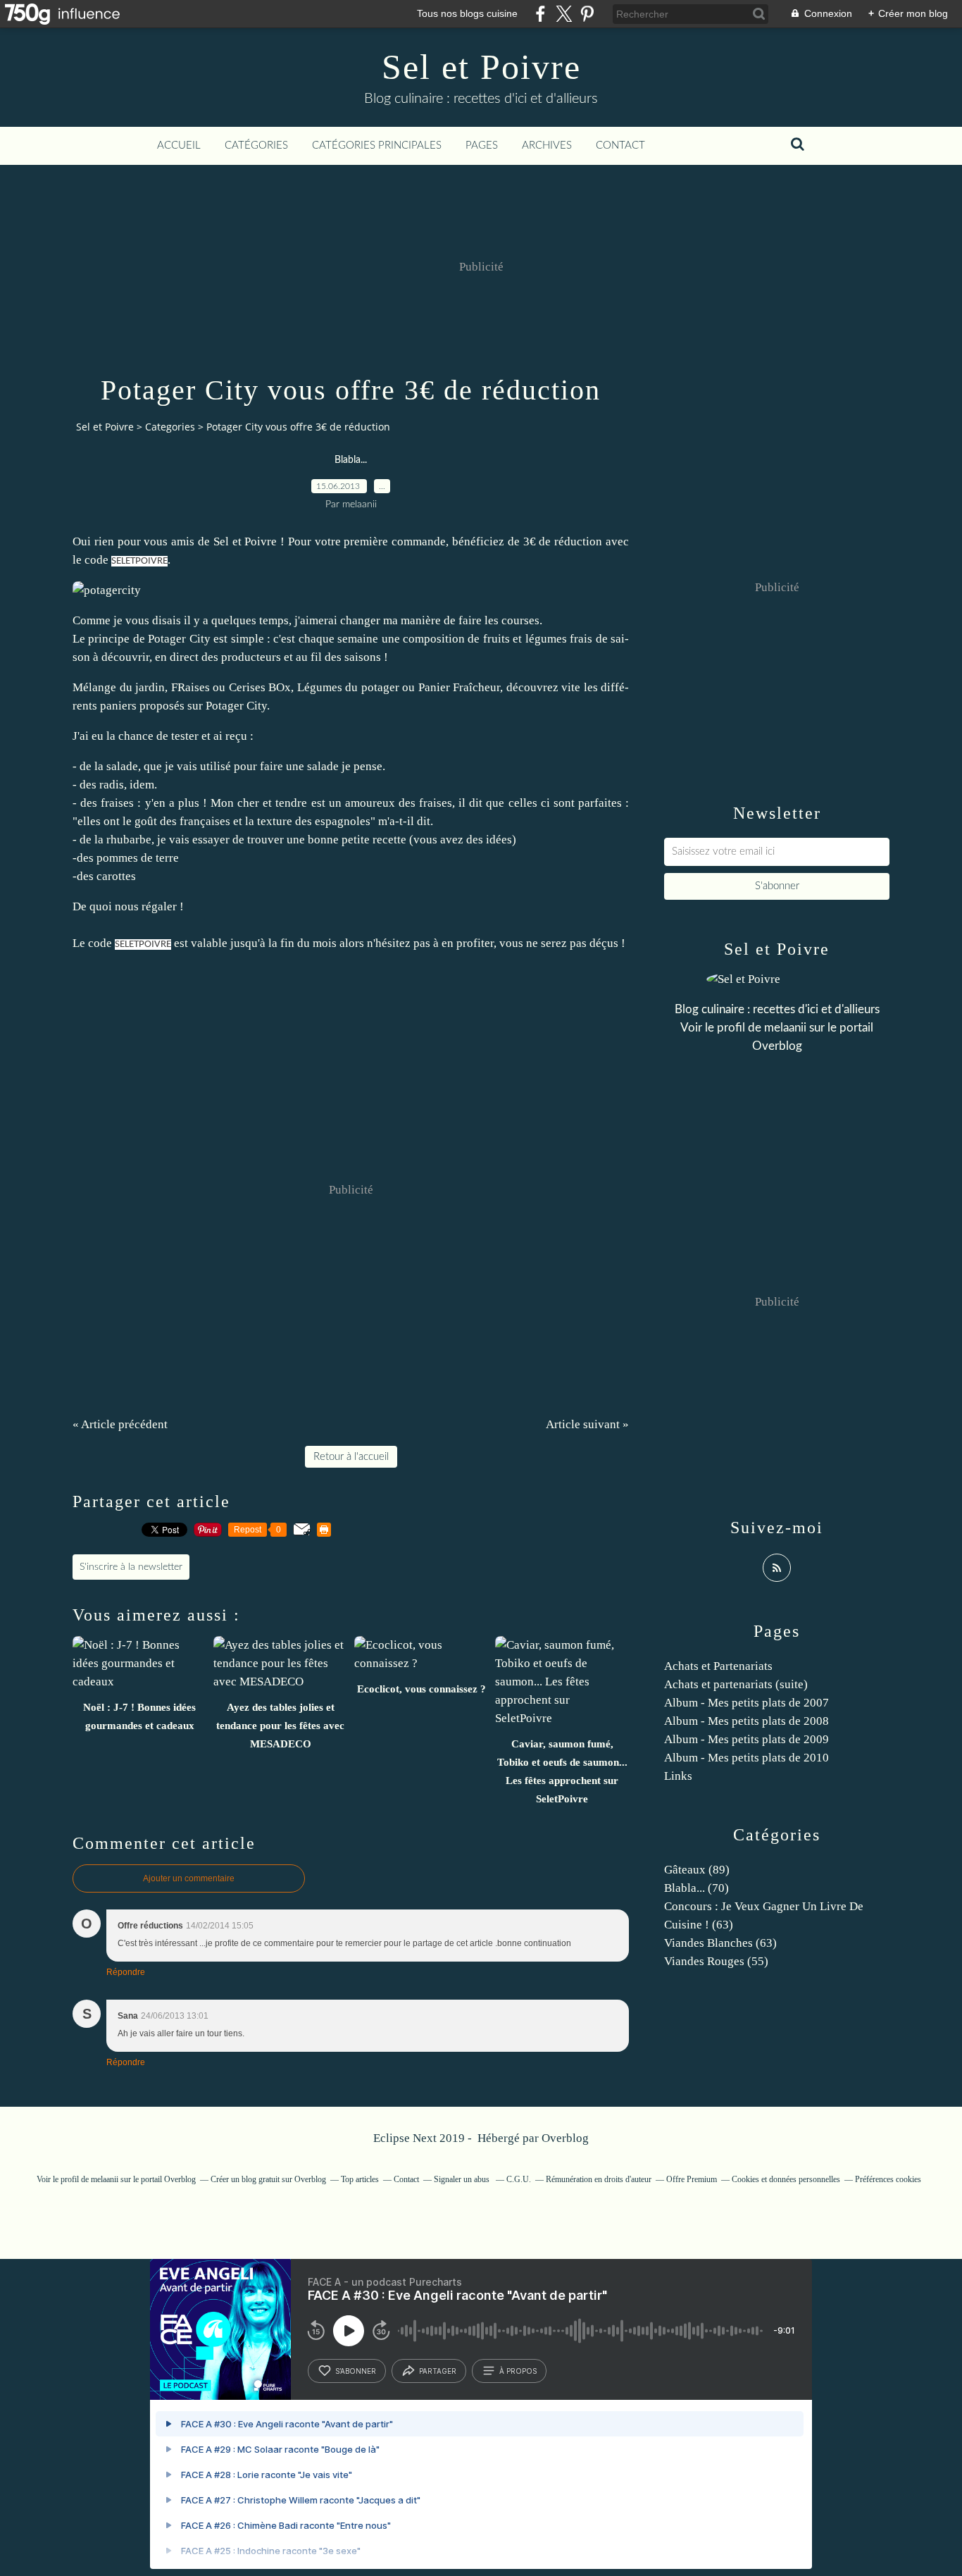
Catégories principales (377, 145)
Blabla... (351, 460)
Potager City (236, 706)
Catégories (256, 145)
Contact (620, 145)
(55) (716, 1961)
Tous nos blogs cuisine (467, 13)
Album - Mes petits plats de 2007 (747, 1703)
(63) (720, 1943)
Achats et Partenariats (718, 1666)
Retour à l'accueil (351, 1457)
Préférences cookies (888, 2179)
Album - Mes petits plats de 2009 (747, 1739)
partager (438, 2371)
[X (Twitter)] (564, 14)
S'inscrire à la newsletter (131, 1567)
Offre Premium (692, 2179)
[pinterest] (587, 14)
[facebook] (541, 14)
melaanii (785, 1028)
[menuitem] (179, 146)
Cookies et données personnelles (786, 2179)
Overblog (565, 2138)
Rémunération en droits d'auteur (599, 2179)
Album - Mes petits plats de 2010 (747, 1758)
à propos (518, 2371)
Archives (547, 145)
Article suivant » (587, 1424)
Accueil (179, 145)
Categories (170, 427)
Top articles (360, 2179)
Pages (482, 145)
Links (678, 1776)
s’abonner (356, 2371)
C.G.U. (519, 2179)
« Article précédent (120, 1424)
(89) (697, 1870)
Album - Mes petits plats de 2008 (747, 1721)
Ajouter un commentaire (189, 1878)
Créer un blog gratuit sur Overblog (268, 2179)
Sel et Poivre (481, 67)
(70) (696, 1888)
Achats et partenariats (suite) (736, 1684)
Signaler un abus (463, 2179)
